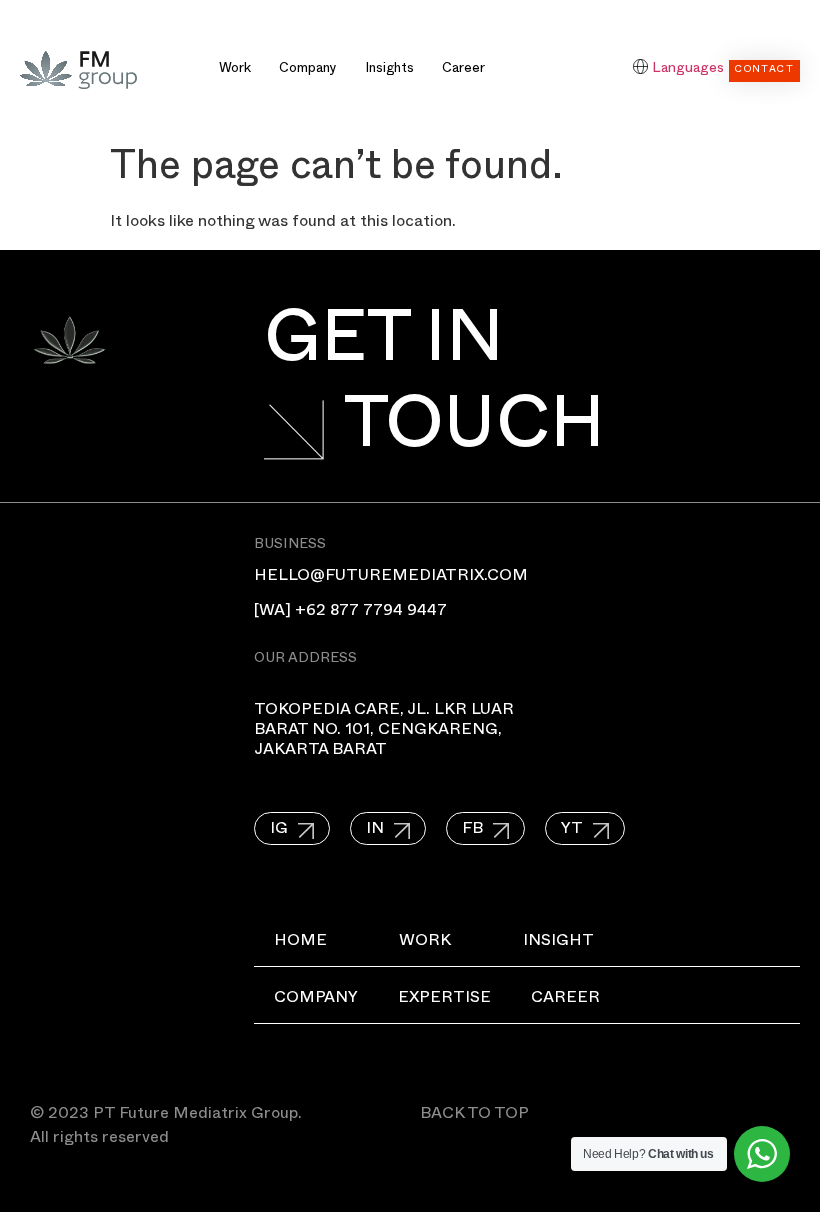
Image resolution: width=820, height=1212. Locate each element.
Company (308, 70)
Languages (688, 69)
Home (300, 943)
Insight (558, 943)
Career (463, 70)
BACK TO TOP (474, 1116)
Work (235, 70)
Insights (389, 70)
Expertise (444, 1000)
